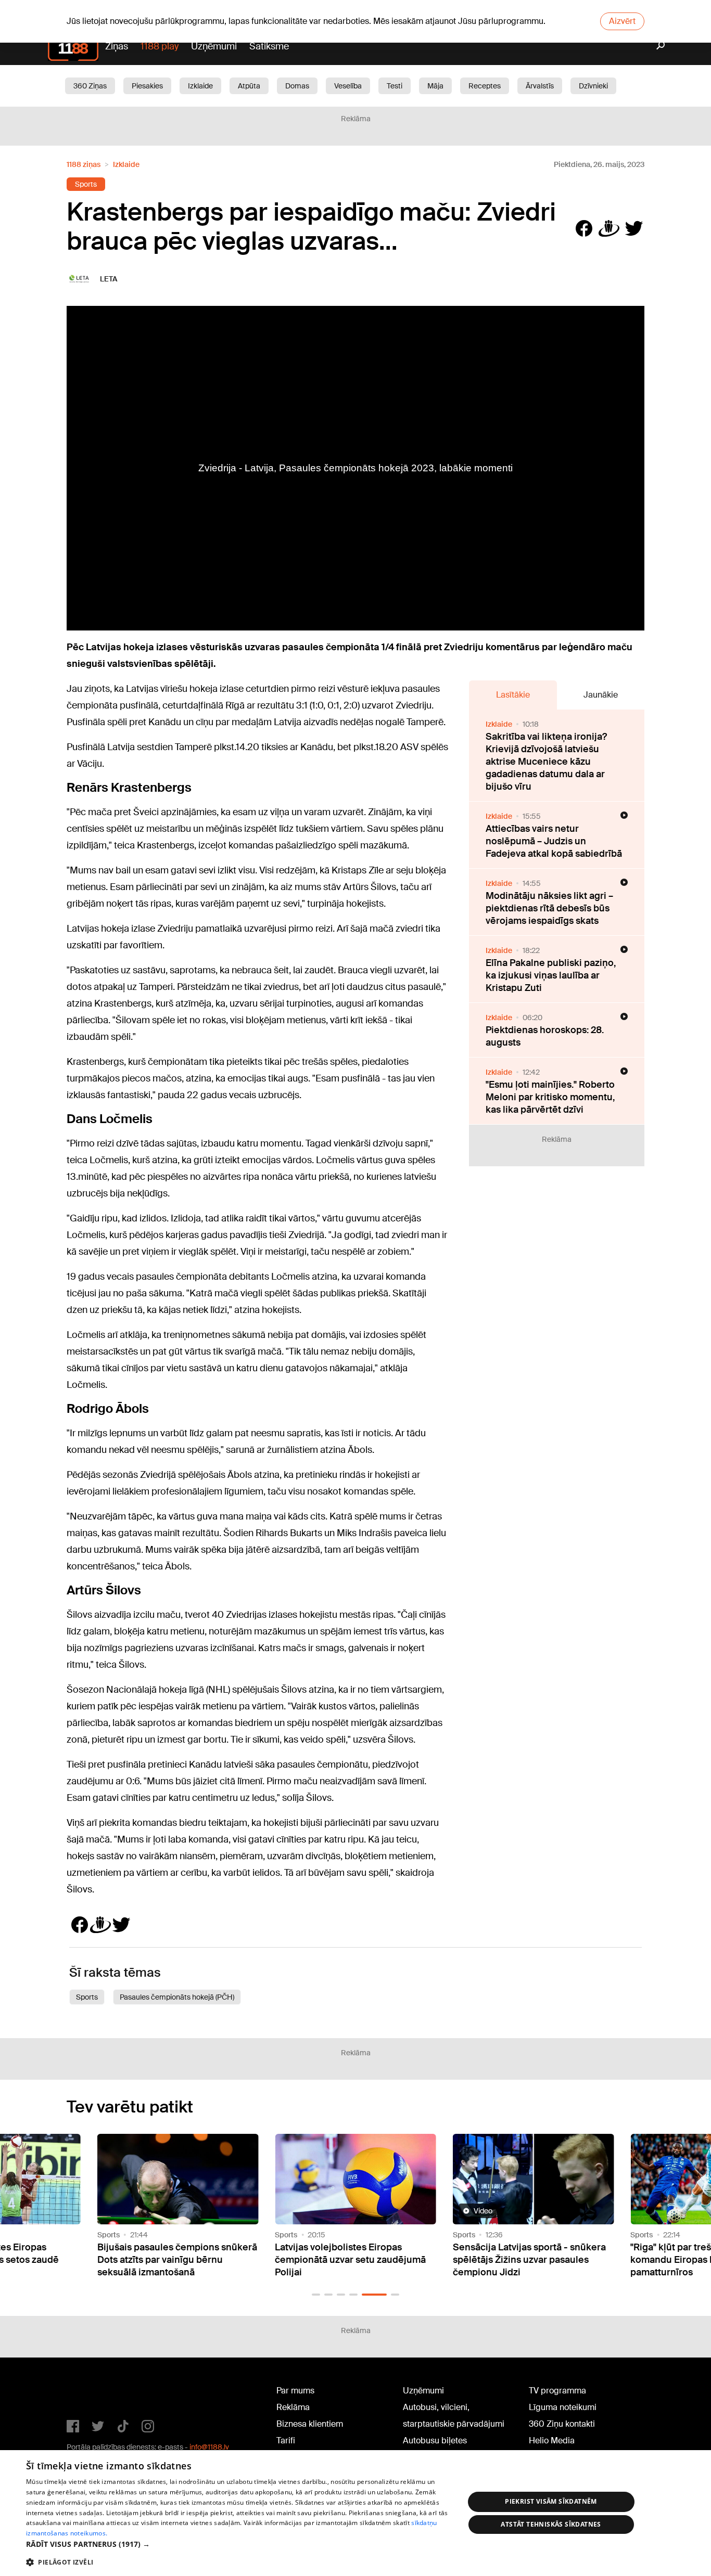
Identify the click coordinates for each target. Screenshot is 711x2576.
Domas (297, 86)
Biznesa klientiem (310, 2424)
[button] (316, 2295)
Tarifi (286, 2440)
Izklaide (200, 86)
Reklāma (293, 2407)
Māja (435, 86)
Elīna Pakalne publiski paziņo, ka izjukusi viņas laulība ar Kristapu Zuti (551, 975)
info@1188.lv (209, 2447)
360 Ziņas (90, 86)
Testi (395, 86)
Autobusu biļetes (435, 2440)
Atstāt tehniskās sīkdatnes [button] (551, 2524)
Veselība (348, 86)
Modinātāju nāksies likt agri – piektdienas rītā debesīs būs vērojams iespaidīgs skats (549, 908)
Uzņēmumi (214, 46)
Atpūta (249, 86)
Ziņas (117, 46)
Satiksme (269, 46)
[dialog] (355, 2513)
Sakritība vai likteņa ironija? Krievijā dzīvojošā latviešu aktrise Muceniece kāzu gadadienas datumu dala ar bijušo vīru (546, 762)
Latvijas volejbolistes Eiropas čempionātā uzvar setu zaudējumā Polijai (350, 2260)
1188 (88, 2393)
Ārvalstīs (540, 86)
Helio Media (552, 2440)
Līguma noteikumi (563, 2407)
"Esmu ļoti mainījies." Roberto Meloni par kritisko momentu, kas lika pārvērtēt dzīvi (550, 1097)
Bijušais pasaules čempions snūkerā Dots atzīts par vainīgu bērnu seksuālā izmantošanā (177, 2260)
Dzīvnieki (593, 86)
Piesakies (147, 86)
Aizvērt (622, 21)
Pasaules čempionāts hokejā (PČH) (177, 1997)
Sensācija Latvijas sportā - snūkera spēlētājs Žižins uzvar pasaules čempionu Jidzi (529, 2260)
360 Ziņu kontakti (562, 2424)
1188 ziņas (84, 164)
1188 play (160, 46)
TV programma (557, 2391)
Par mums (295, 2391)
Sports (86, 184)
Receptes (485, 86)
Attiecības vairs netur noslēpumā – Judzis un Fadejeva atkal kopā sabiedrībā (554, 841)
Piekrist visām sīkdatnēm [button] (551, 2501)
